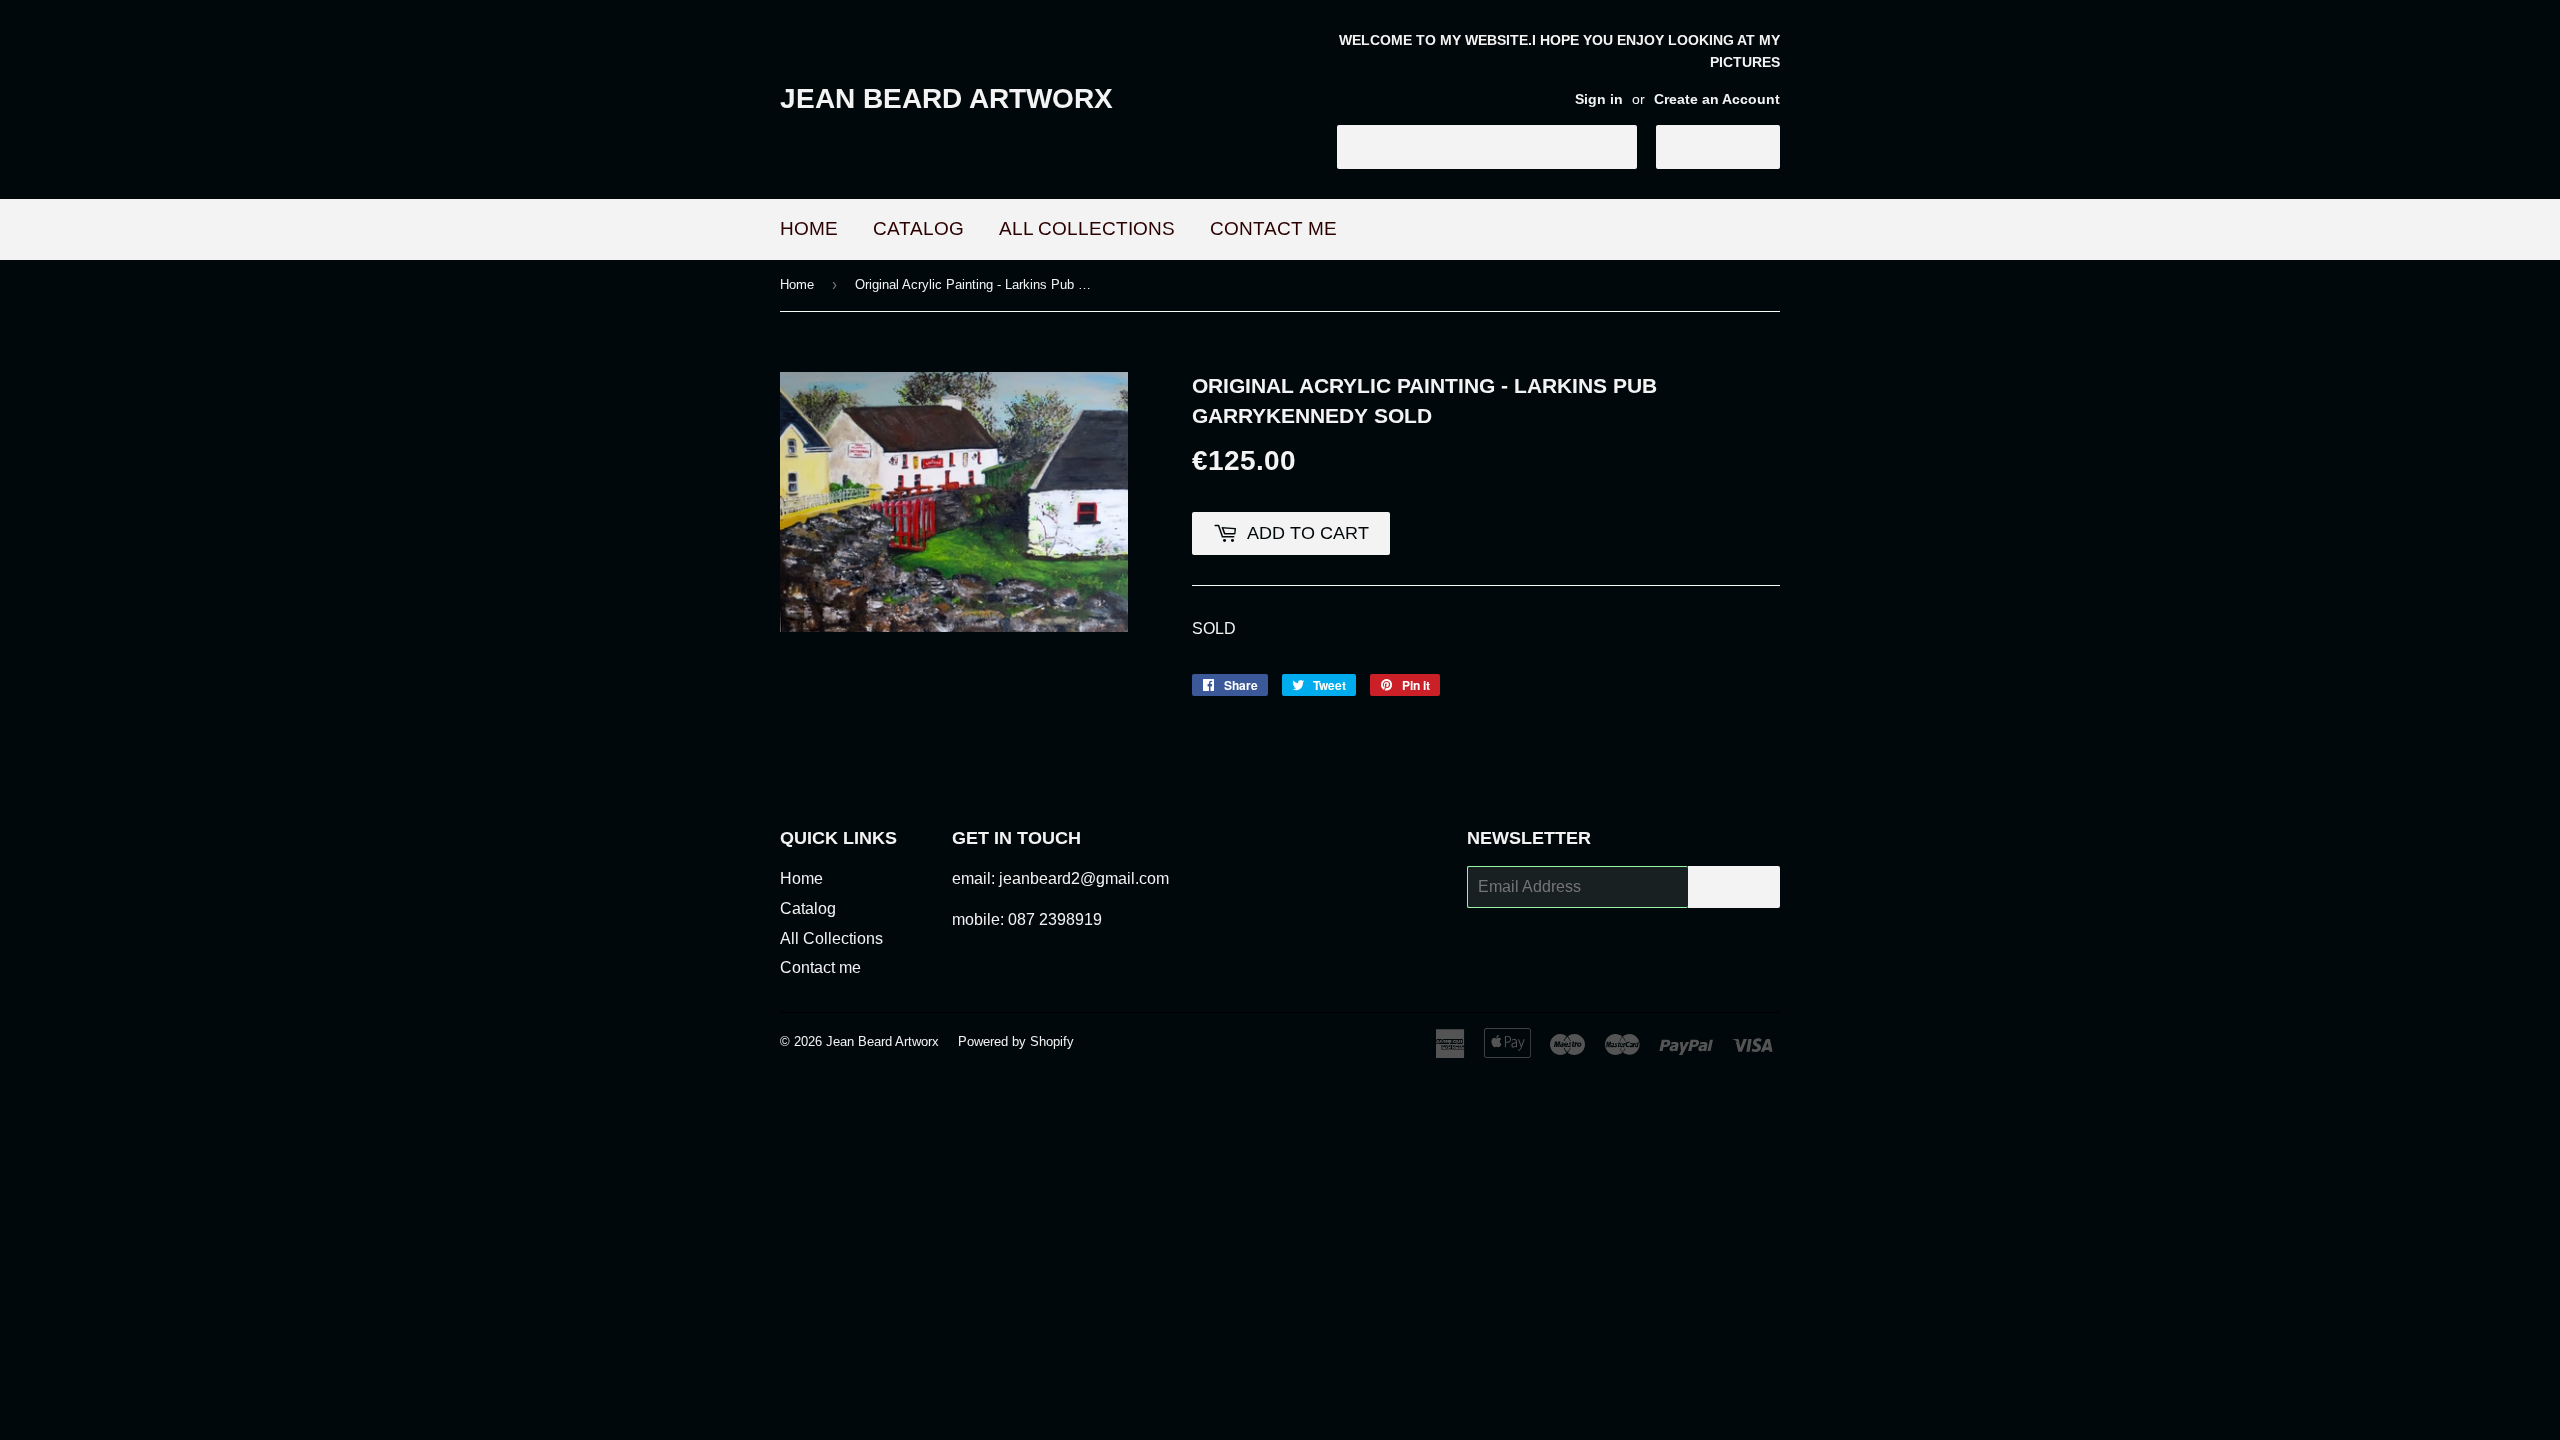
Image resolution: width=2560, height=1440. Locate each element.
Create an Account (1717, 99)
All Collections (1087, 228)
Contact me (1273, 228)
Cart (1733, 146)
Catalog (918, 228)
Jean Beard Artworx (946, 98)
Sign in (1599, 99)
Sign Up (1734, 887)
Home (809, 228)
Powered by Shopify (1016, 1041)
